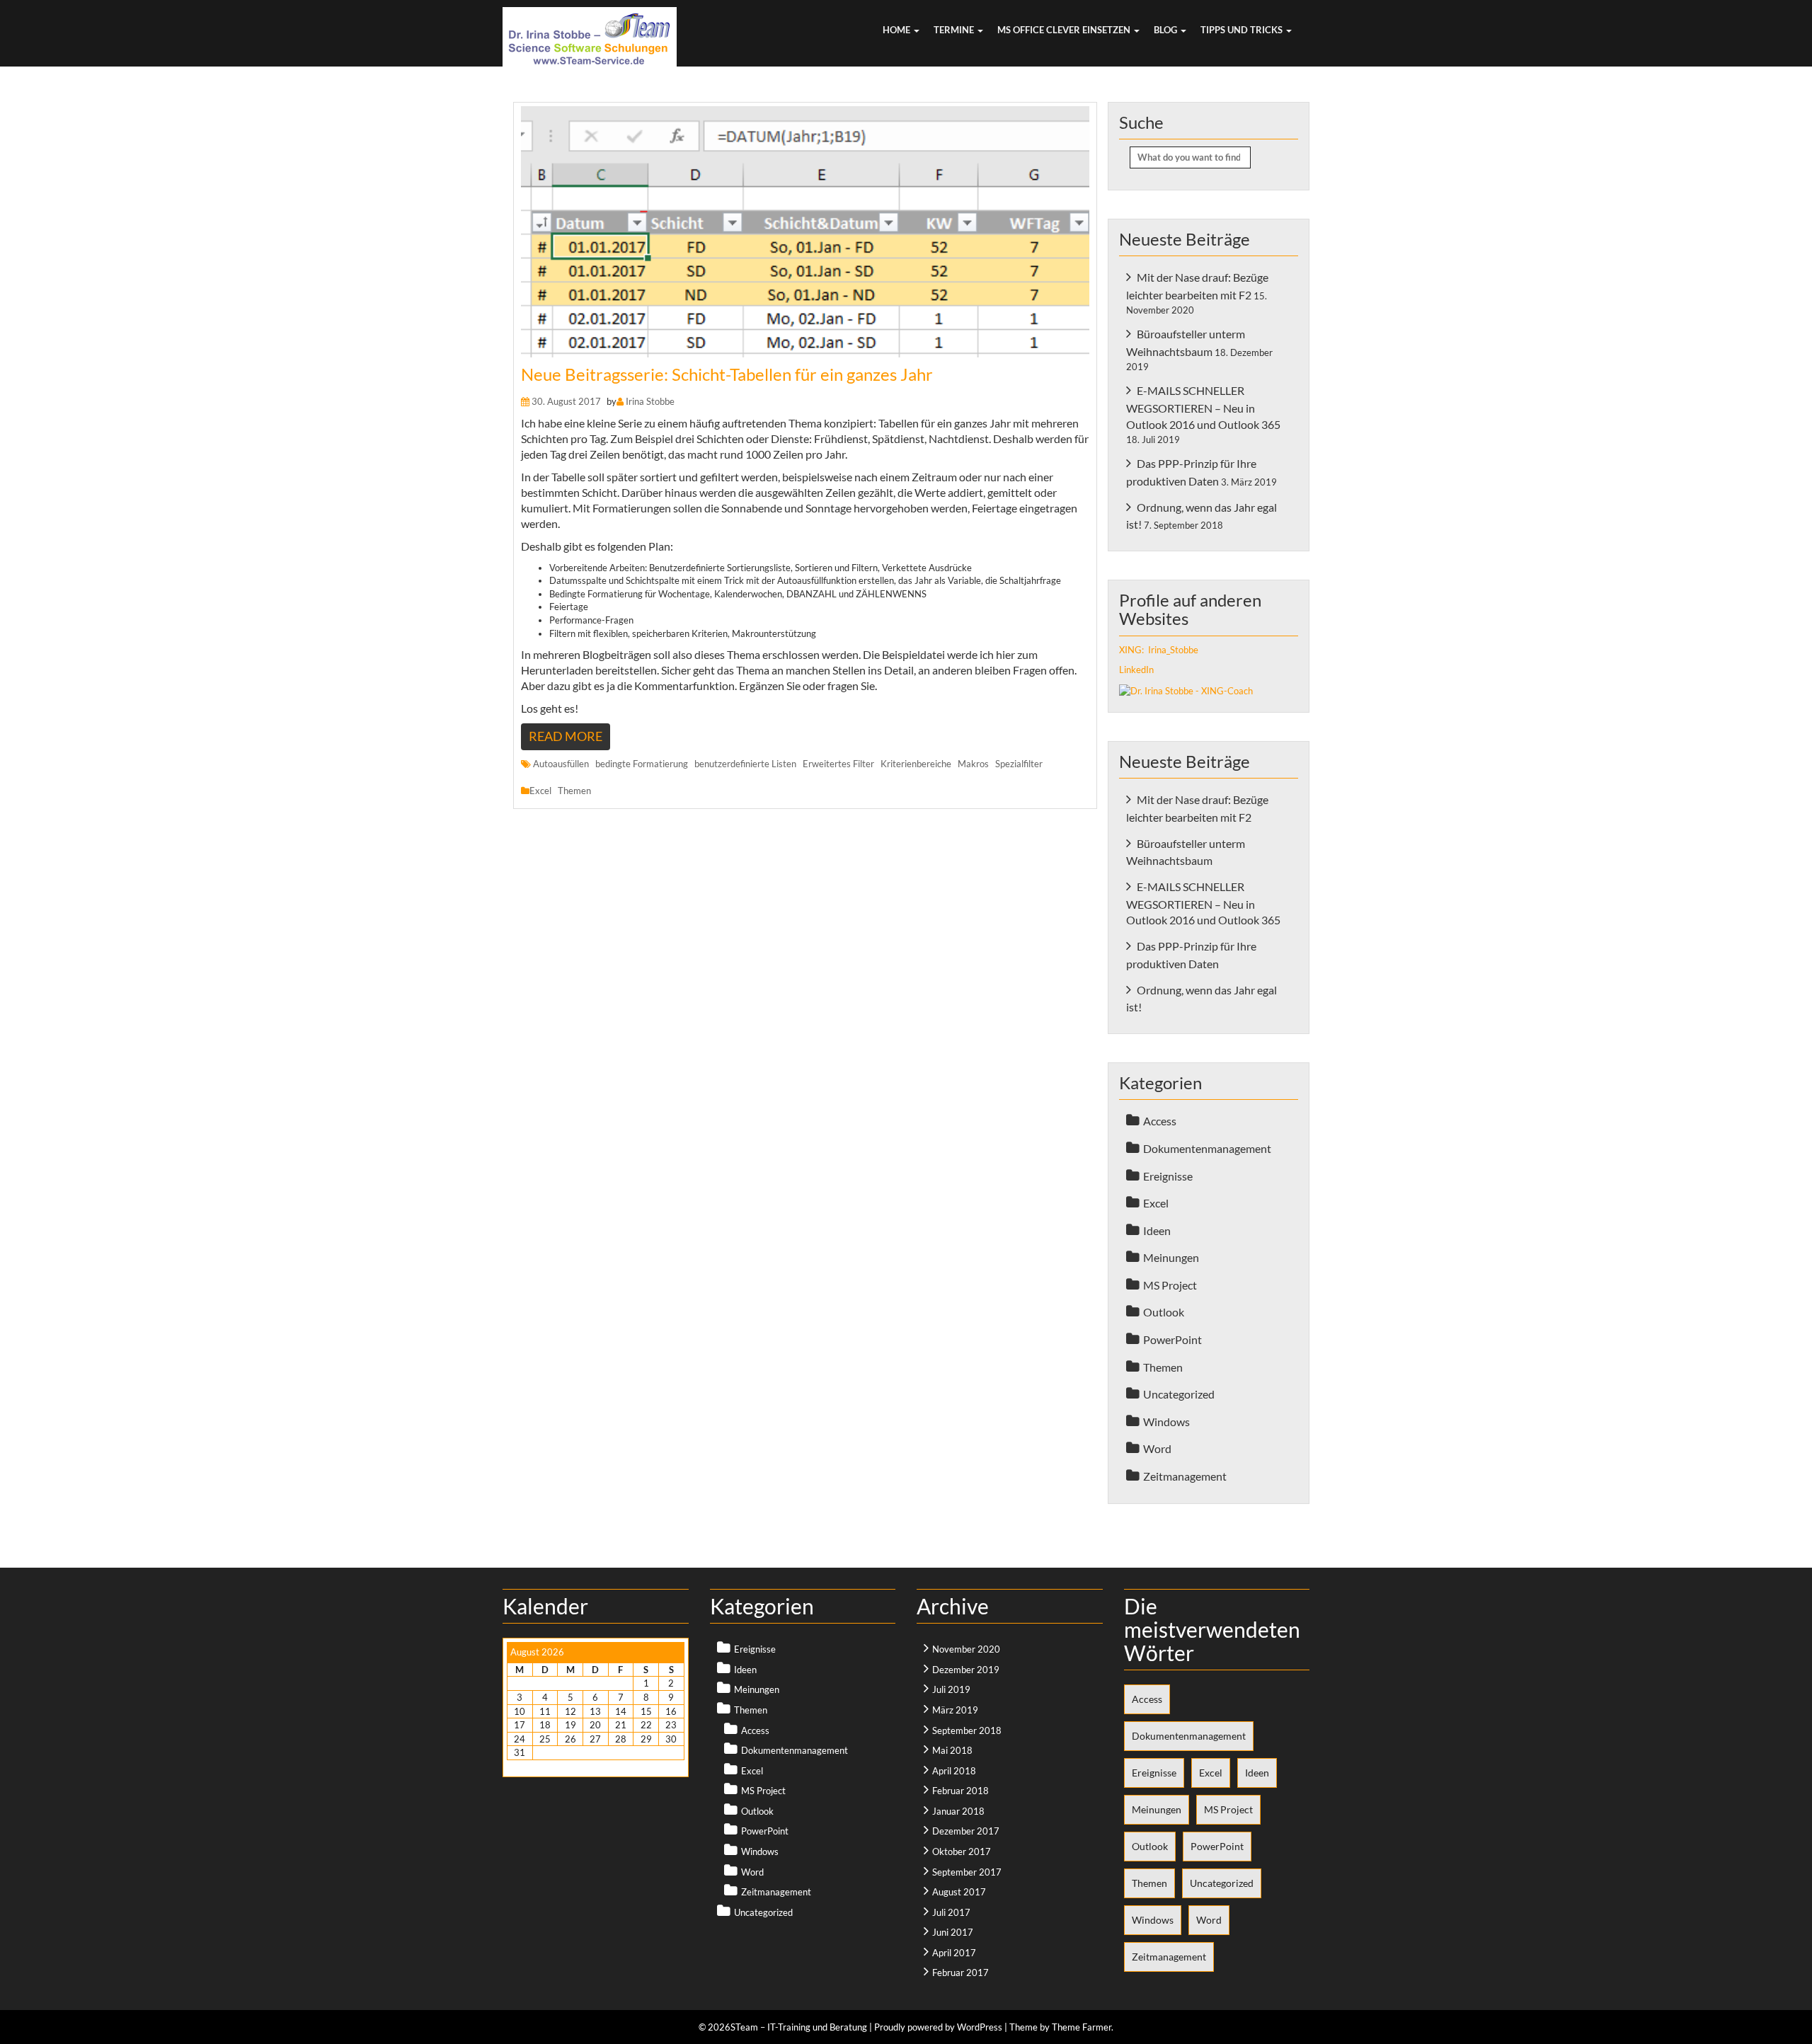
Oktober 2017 (962, 1851)
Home (898, 30)
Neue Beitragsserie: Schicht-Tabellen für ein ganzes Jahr (727, 374)
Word (1157, 1448)
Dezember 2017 (966, 1831)
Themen (574, 791)
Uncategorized (1179, 1394)
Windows (1166, 1422)
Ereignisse (1168, 1176)
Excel (540, 791)
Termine (955, 30)
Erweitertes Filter (838, 764)
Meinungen (1171, 1257)
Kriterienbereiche (916, 764)
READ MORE (566, 736)
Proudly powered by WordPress (938, 2027)
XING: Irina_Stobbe (1159, 650)
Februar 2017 (961, 1973)
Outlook (1164, 1312)
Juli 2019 (951, 1689)
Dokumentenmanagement (1207, 1148)
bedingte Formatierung (642, 764)
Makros (973, 764)
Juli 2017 (951, 1912)
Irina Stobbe (650, 401)
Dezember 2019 (966, 1670)
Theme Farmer (1082, 2027)
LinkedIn (1136, 670)
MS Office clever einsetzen (1065, 30)
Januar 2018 (958, 1811)
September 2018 (967, 1730)
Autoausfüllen (561, 764)
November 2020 (966, 1649)
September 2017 (967, 1872)
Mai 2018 (952, 1750)
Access (1160, 1121)
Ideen (1157, 1230)
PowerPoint (1172, 1339)
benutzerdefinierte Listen (745, 764)
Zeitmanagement (1185, 1476)
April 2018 (954, 1771)
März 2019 (955, 1710)
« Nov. (519, 1767)
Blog (1166, 30)
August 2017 (959, 1892)
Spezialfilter (1019, 764)
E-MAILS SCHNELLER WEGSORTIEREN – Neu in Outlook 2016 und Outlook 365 (1203, 407)
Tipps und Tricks (1243, 30)
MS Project (1170, 1285)
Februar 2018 (961, 1791)
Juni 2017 (953, 1932)
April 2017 (954, 1953)
